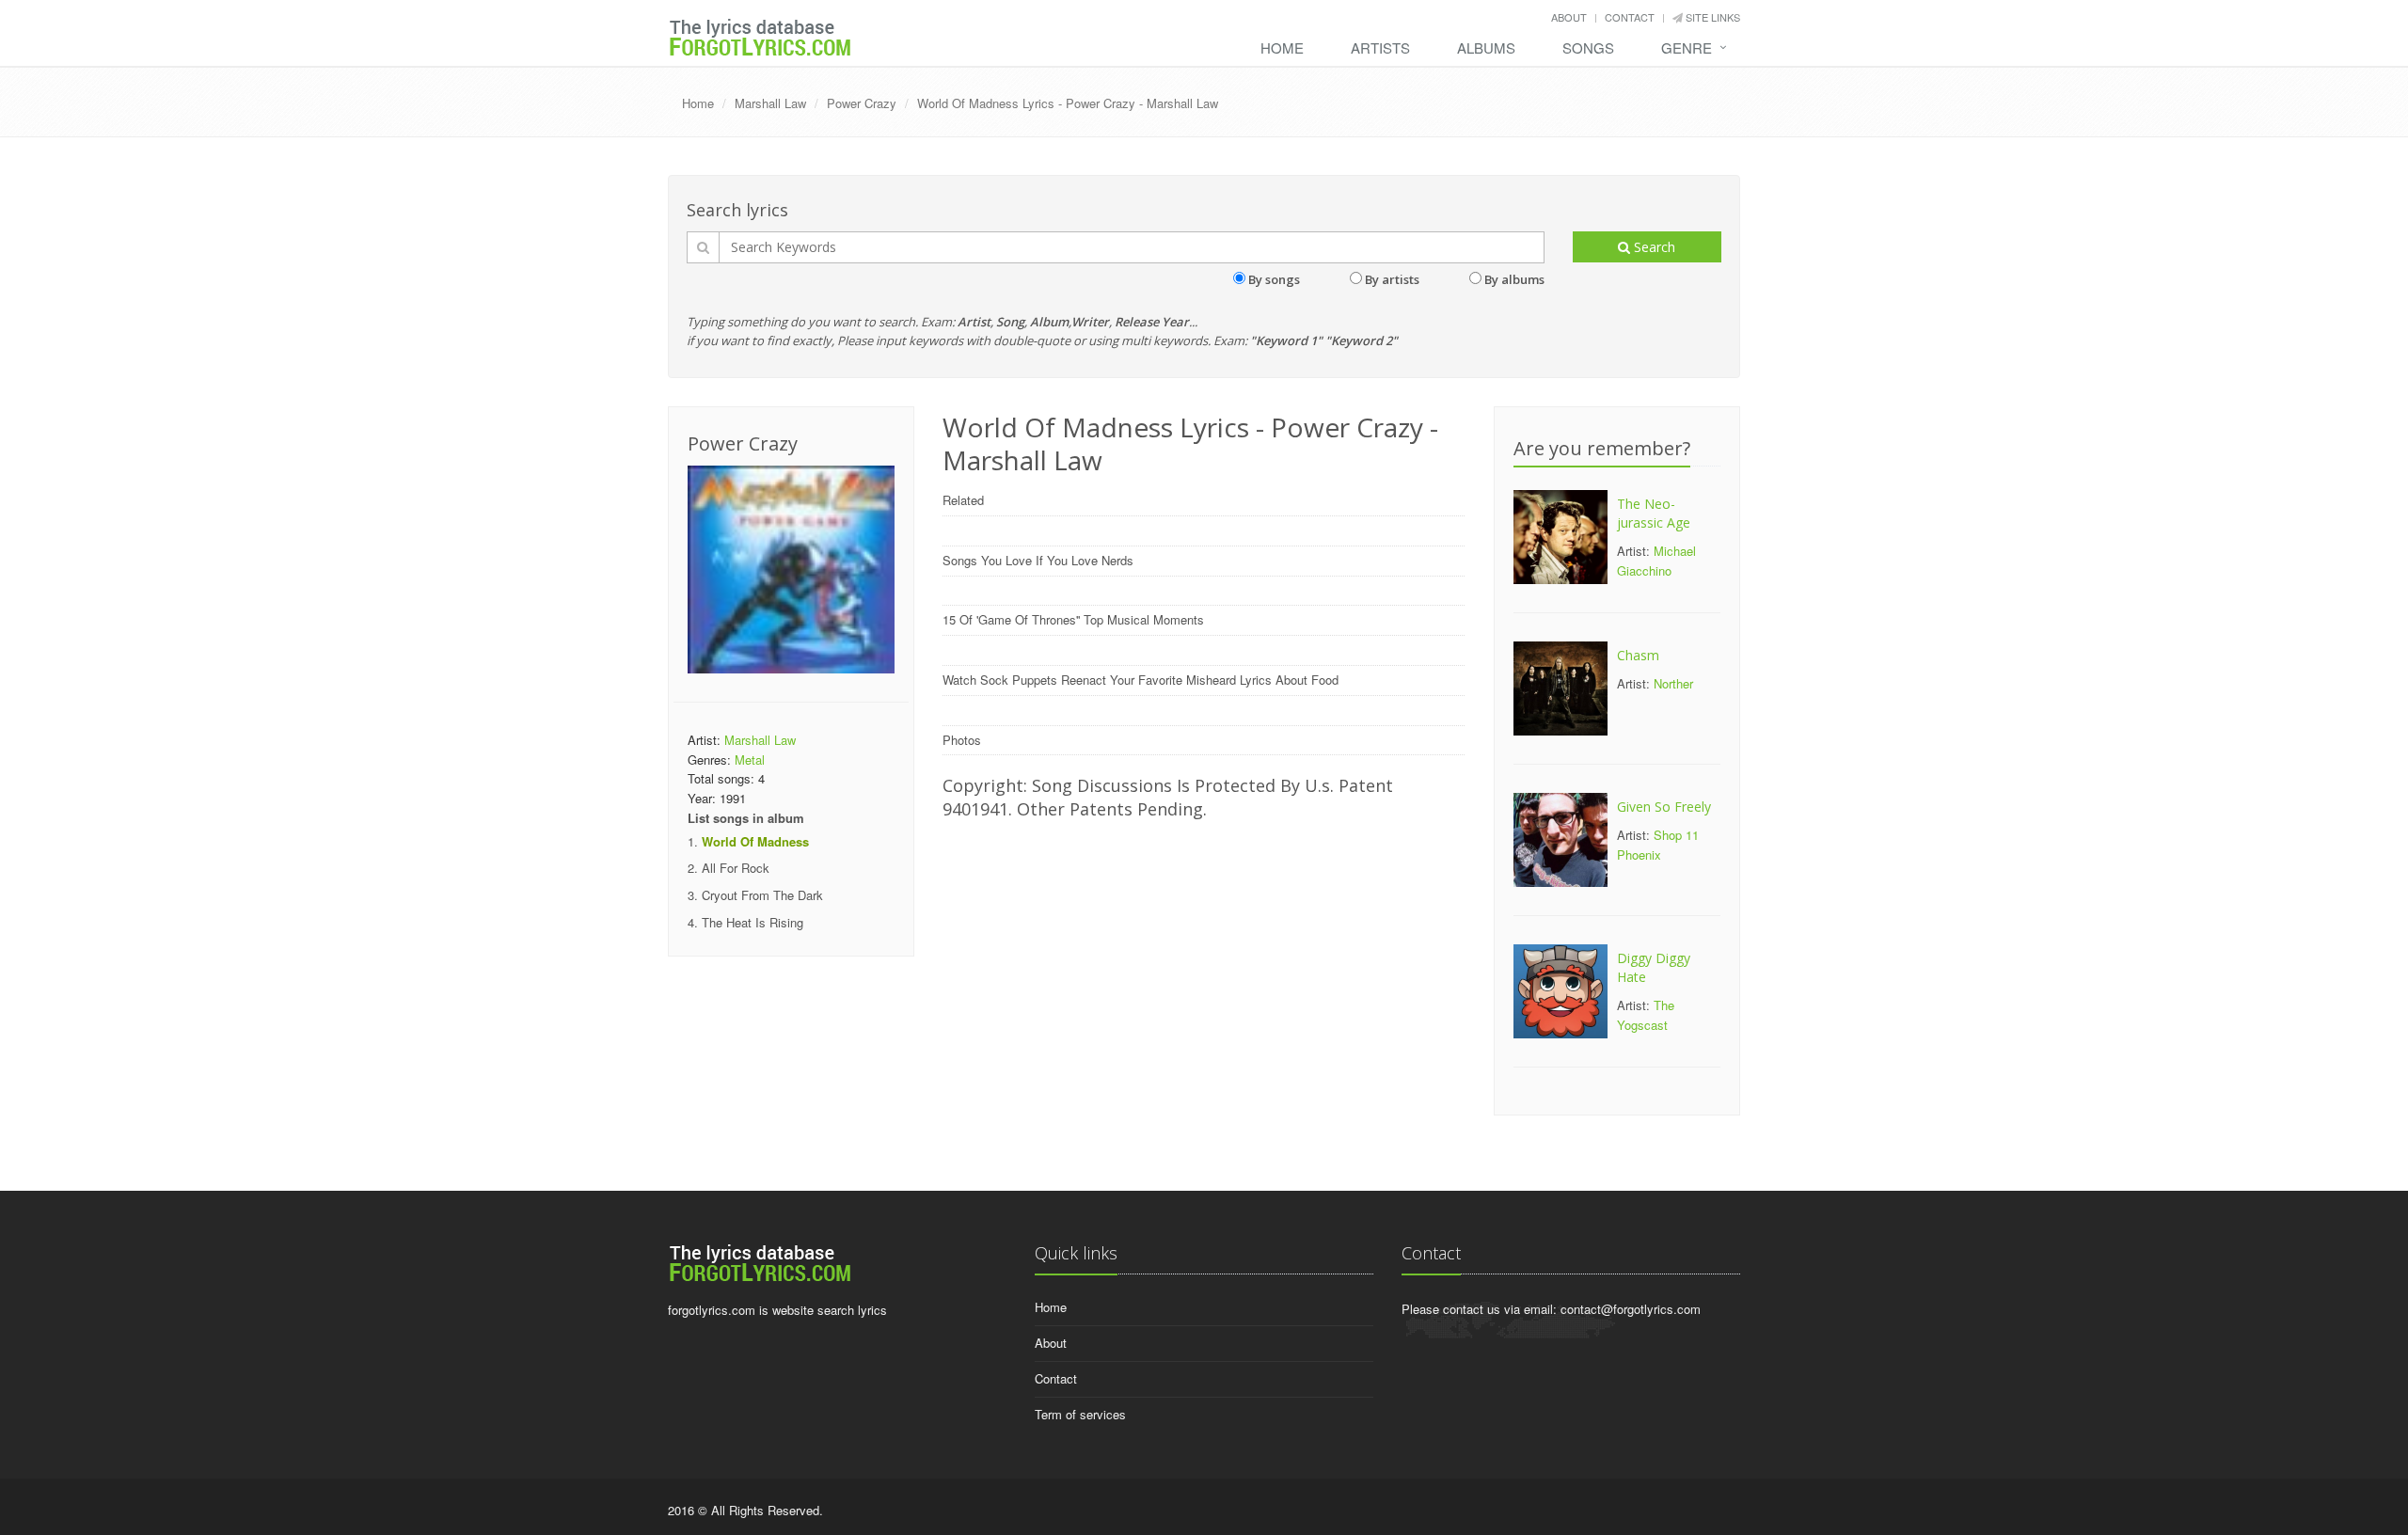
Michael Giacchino (1656, 561)
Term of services (1080, 1414)
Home (1282, 47)
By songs (1274, 279)
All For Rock (736, 868)
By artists (1392, 279)
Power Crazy (862, 103)
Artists (1380, 47)
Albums (1486, 47)
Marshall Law (770, 103)
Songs (1588, 47)
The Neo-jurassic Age (1654, 513)
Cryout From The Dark (762, 895)
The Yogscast (1646, 1015)
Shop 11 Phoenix (1658, 845)
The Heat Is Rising (752, 922)
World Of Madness (755, 841)
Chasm (1638, 655)
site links (1711, 17)
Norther (1673, 683)
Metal (750, 760)
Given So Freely (1664, 807)
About (1569, 17)
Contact (1630, 17)
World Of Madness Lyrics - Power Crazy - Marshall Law (1068, 103)
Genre (1687, 47)
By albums (1514, 279)
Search (1653, 247)
